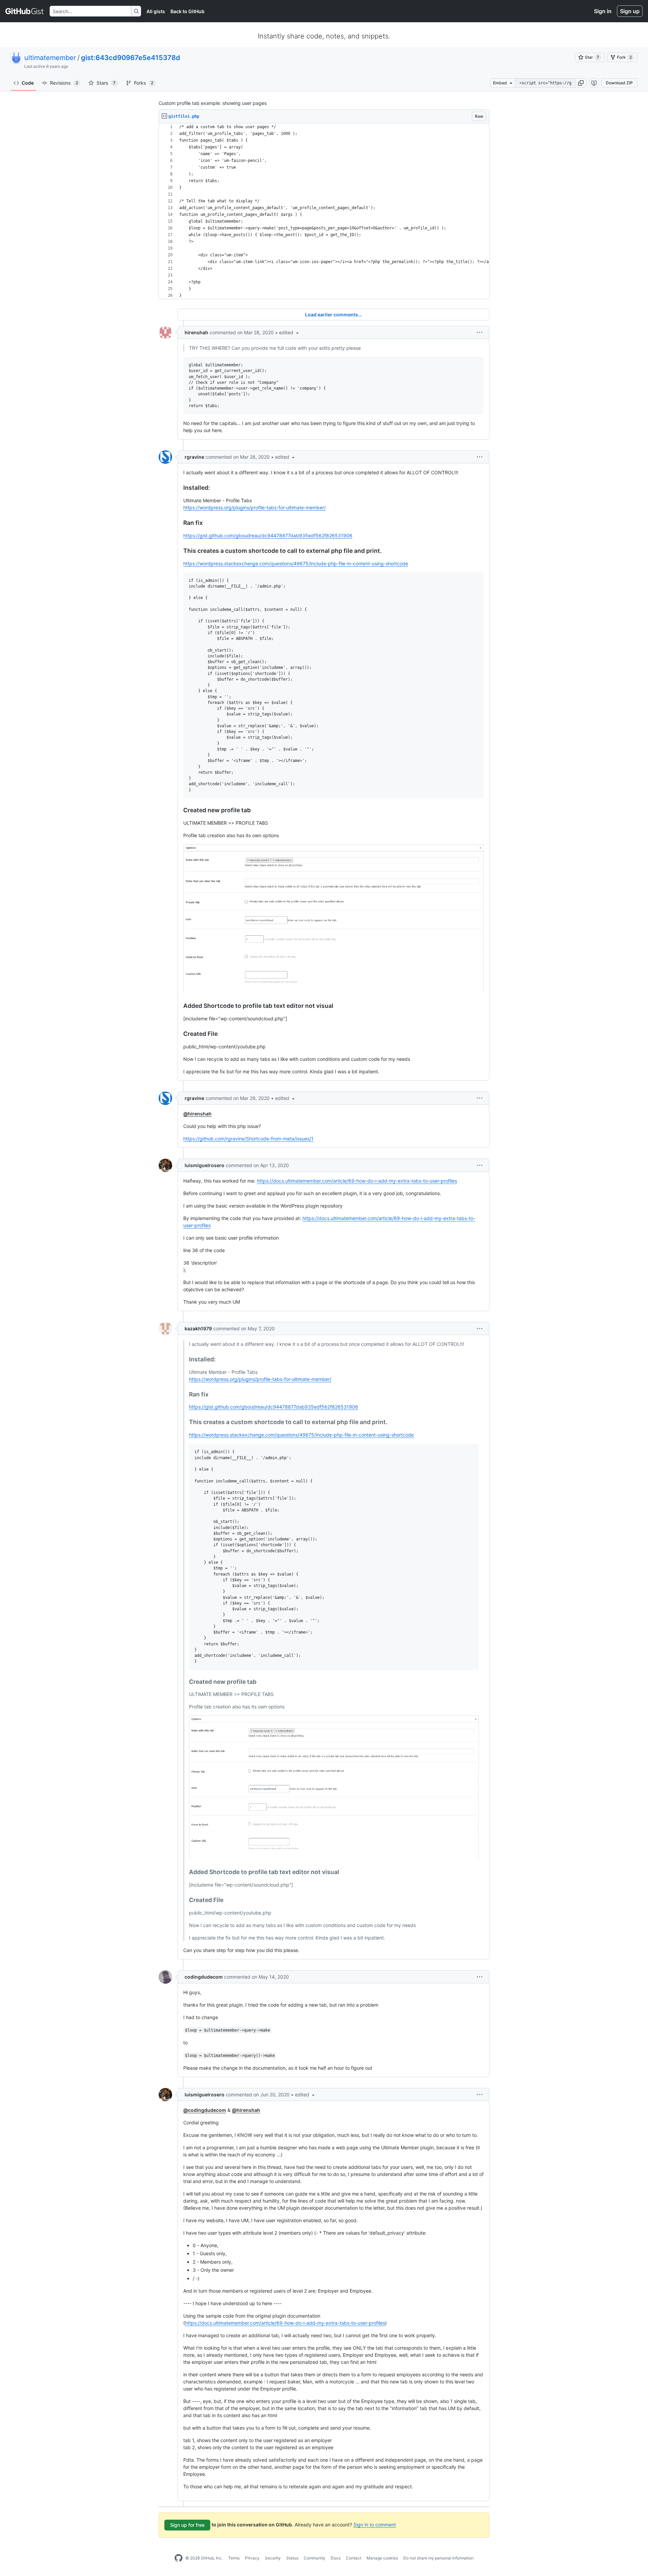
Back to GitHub (187, 11)
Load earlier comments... (334, 315)
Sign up (630, 11)
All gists (156, 11)
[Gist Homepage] (25, 11)
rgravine (194, 457)
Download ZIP (619, 83)
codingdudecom (204, 1977)
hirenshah (196, 332)
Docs (336, 2558)
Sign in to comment (375, 2525)
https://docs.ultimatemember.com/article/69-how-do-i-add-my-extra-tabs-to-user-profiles (357, 1181)
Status (292, 2558)
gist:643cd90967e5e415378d (131, 58)
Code (28, 83)
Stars (106, 83)
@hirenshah (197, 1114)
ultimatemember (50, 58)
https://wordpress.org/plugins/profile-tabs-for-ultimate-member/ (254, 507)
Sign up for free (187, 2525)
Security (273, 2558)
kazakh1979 (198, 1328)
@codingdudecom (205, 2110)
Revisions (64, 83)
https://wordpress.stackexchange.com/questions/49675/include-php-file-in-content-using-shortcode (296, 563)
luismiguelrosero (205, 1165)
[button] (581, 83)
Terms (234, 2558)
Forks (144, 83)
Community (315, 2558)
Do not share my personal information (438, 2558)
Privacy (252, 2558)
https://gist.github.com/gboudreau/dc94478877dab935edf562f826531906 (268, 535)
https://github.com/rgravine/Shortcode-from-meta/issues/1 (248, 1139)
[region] (324, 211)
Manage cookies (382, 2558)
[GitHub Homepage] (179, 2558)
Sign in (603, 11)
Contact (354, 2558)
